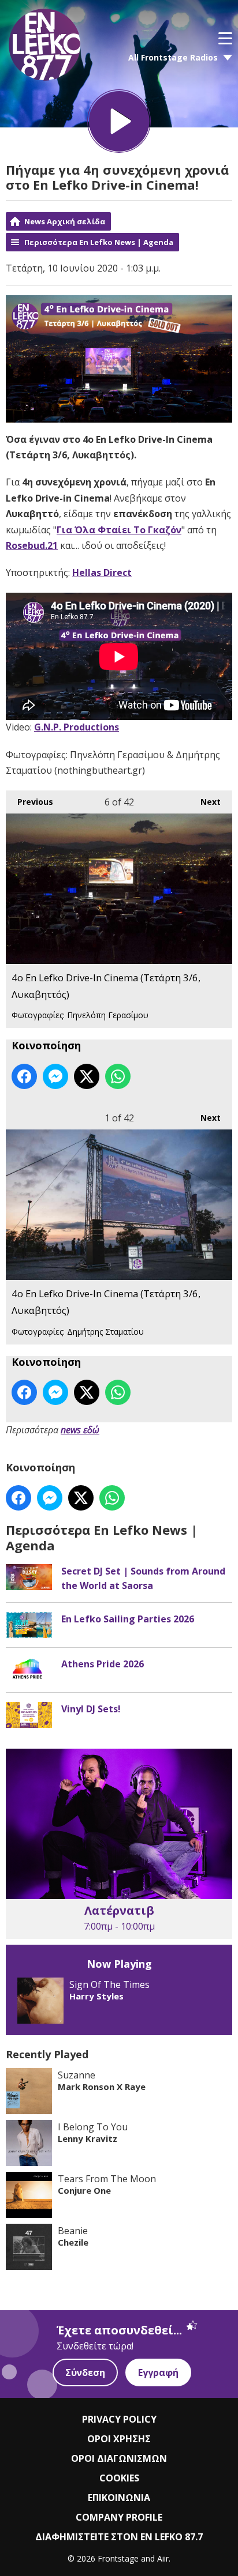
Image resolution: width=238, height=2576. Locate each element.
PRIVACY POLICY (119, 2419)
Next (205, 802)
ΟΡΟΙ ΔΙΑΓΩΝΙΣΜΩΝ (119, 2458)
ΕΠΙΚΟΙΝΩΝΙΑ (119, 2498)
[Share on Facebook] (24, 1076)
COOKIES (119, 2478)
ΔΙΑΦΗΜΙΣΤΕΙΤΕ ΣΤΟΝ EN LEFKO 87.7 (119, 2537)
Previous (29, 802)
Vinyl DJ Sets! (91, 1709)
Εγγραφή (158, 2372)
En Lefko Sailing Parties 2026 (128, 1619)
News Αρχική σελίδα (65, 221)
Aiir (163, 2558)
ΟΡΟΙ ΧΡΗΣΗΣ (119, 2439)
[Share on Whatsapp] (118, 1076)
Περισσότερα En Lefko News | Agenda (99, 242)
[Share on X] (87, 1076)
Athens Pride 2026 (103, 1664)
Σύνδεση (85, 2372)
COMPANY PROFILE (119, 2517)
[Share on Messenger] (55, 1076)
